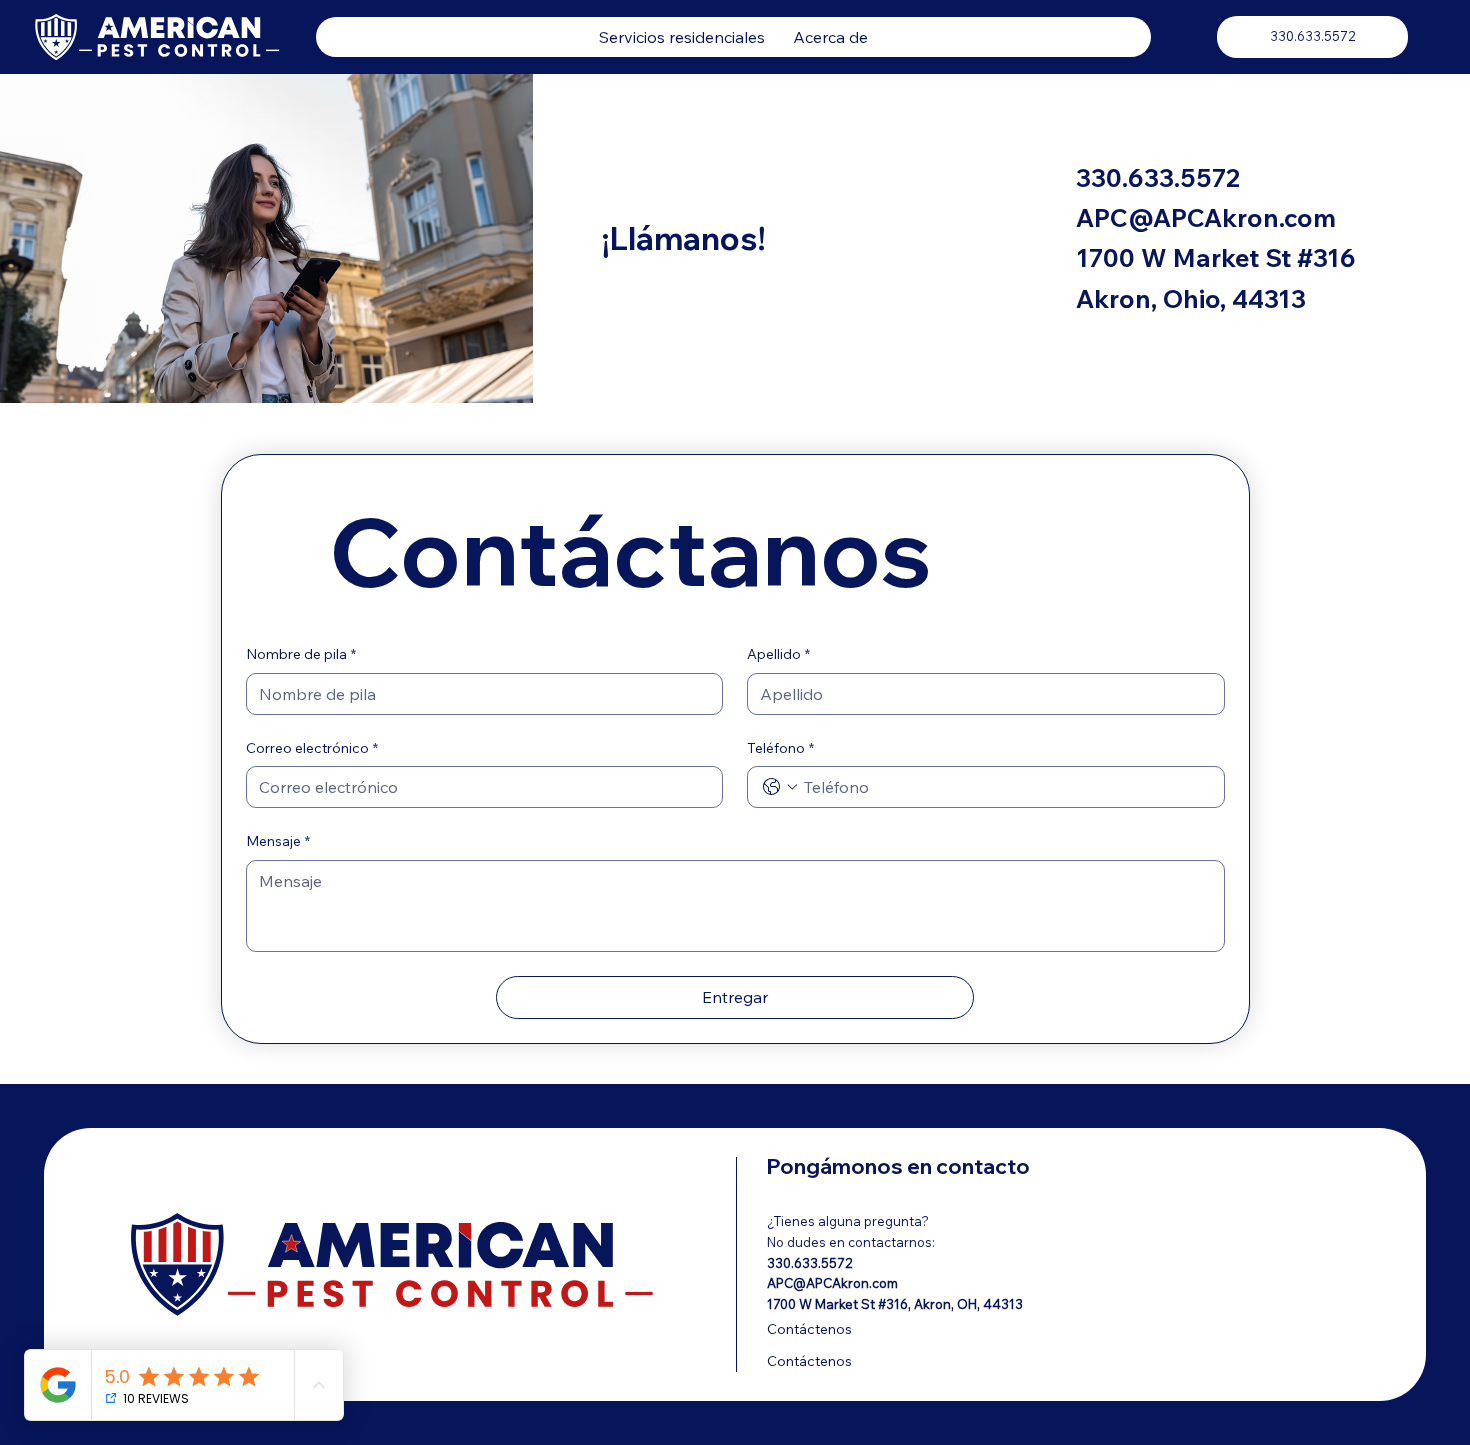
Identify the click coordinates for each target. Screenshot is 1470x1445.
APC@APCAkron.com (1206, 217)
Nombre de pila (301, 654)
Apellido (778, 654)
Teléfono (780, 748)
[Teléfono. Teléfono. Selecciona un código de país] (780, 787)
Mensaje (278, 841)
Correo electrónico (312, 748)
